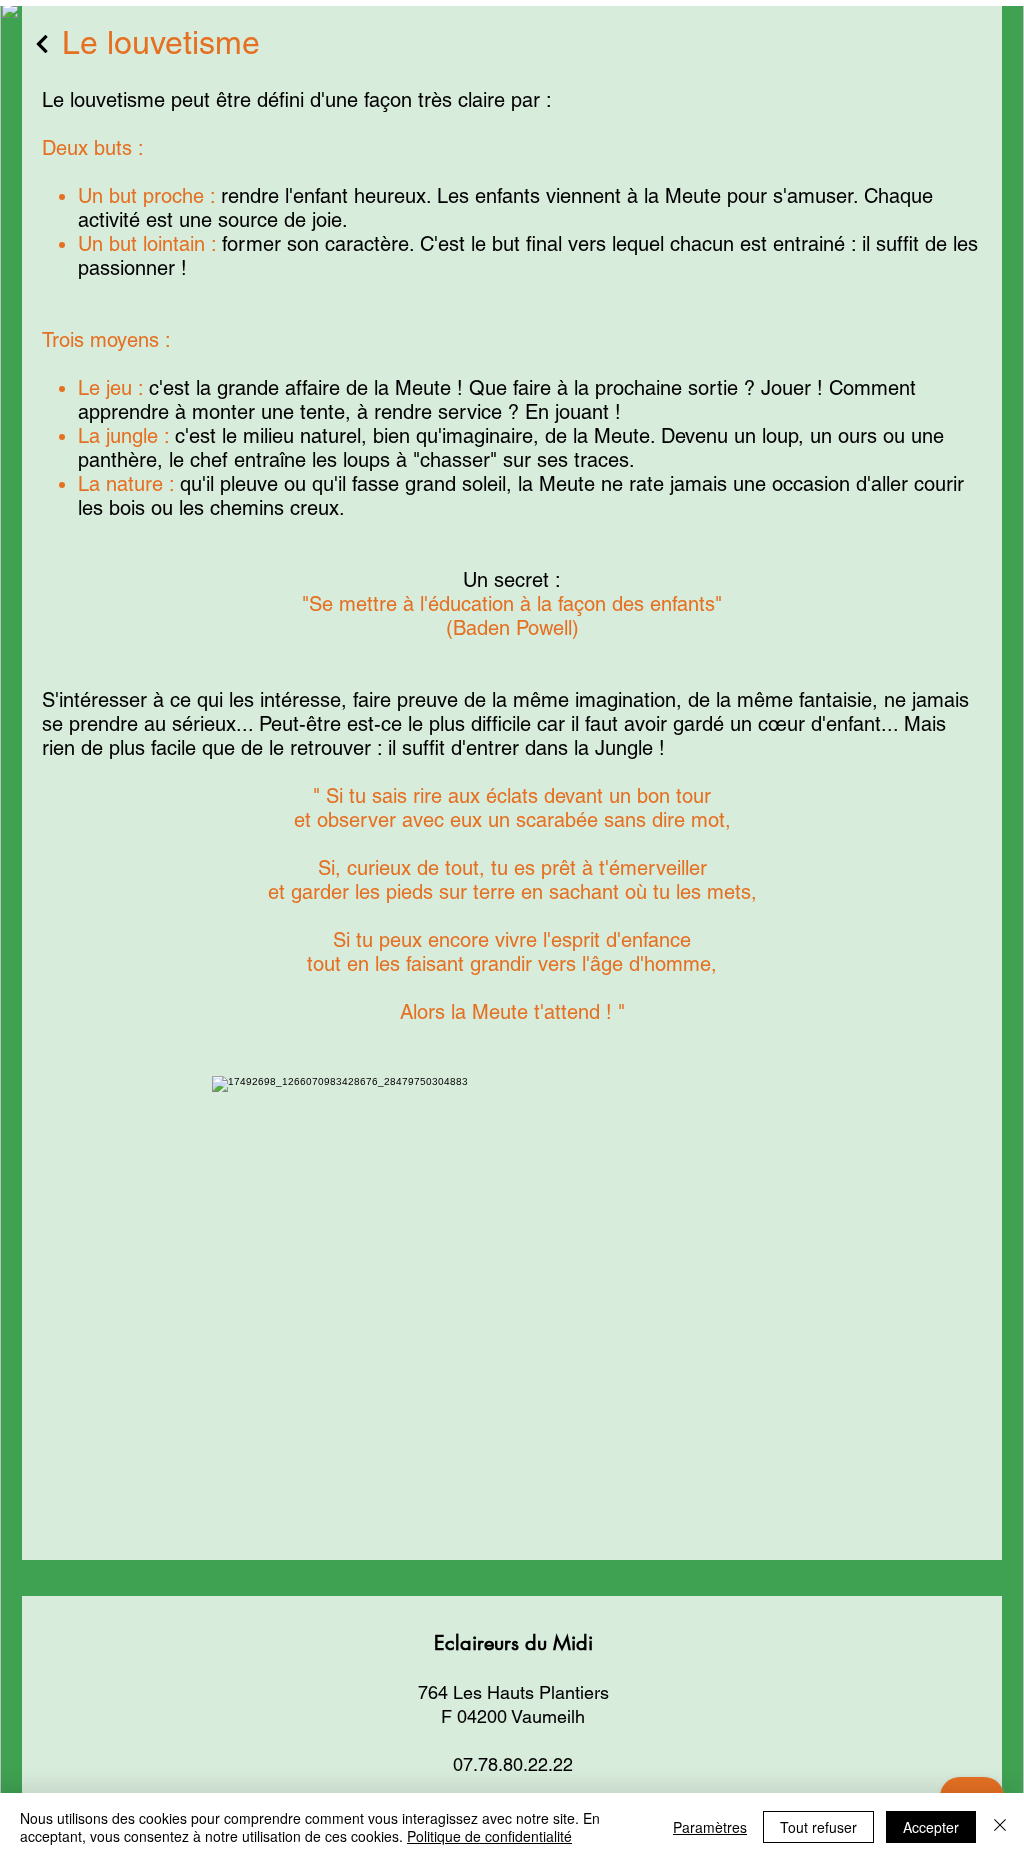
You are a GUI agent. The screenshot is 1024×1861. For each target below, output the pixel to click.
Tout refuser (818, 1827)
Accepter (931, 1827)
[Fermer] (1000, 1827)
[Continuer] (42, 44)
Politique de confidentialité (489, 1836)
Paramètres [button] (710, 1827)
